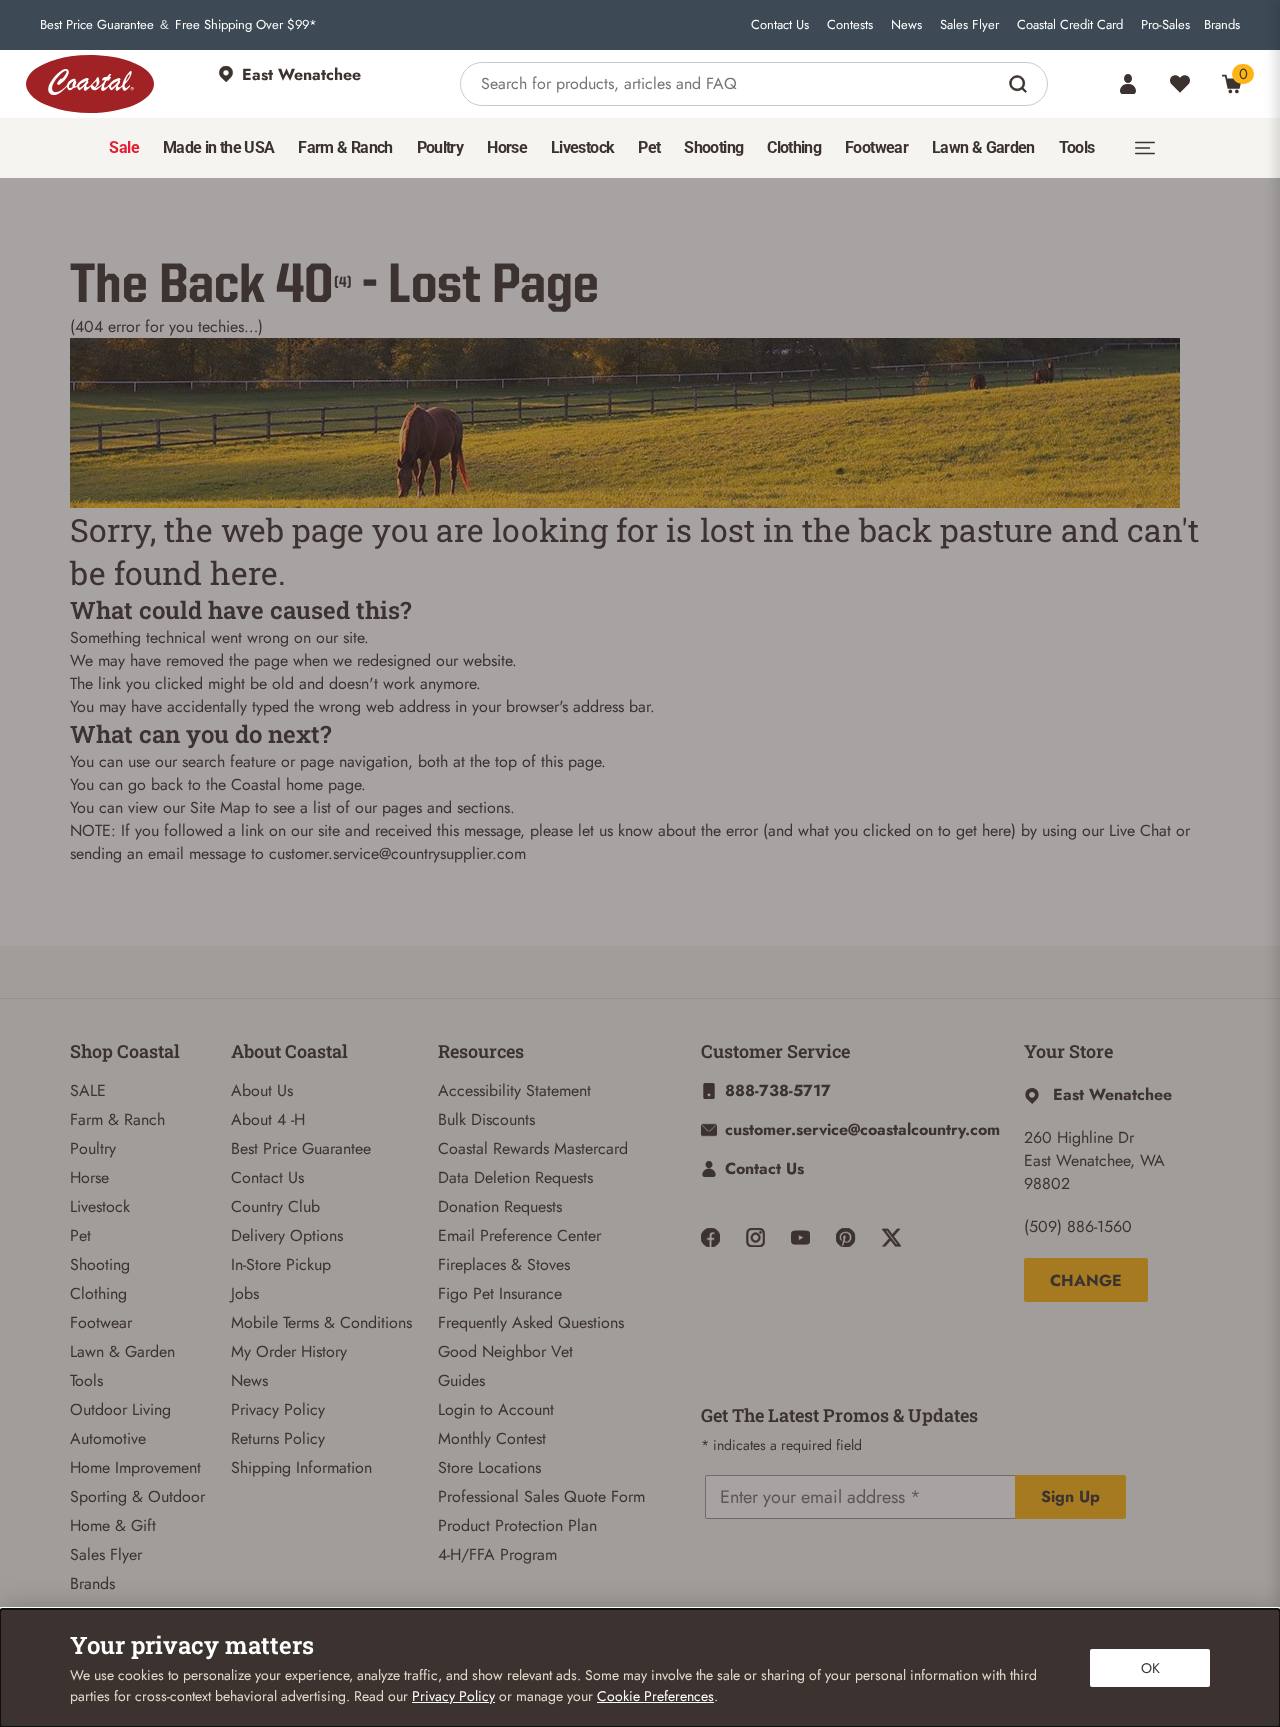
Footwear (101, 1322)
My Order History (289, 1351)
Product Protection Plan (517, 1525)
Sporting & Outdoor (137, 1496)
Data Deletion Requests (515, 1177)
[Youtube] (800, 1237)
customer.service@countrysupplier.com (397, 853)
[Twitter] (891, 1237)
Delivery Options (287, 1235)
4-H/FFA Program (497, 1554)
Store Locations (489, 1467)
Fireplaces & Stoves (504, 1264)
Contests (850, 25)
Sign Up (1070, 1496)
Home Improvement (135, 1467)
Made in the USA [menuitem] (218, 147)
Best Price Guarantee (97, 25)
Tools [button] (1077, 147)
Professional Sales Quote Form (541, 1496)
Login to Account (496, 1409)
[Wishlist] (1180, 84)
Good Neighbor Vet (505, 1351)
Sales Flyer (969, 25)
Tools (86, 1380)
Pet (80, 1235)
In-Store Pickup (281, 1264)
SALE (88, 1090)
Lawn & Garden (122, 1351)
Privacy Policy (278, 1409)
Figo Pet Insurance (500, 1293)
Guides (461, 1380)
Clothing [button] (794, 147)
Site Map (220, 807)
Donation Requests (500, 1206)
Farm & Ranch (117, 1119)
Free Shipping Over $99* (246, 25)
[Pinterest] (845, 1237)
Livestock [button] (582, 147)
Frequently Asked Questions (531, 1322)
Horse (89, 1177)
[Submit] (1020, 84)
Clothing (98, 1293)
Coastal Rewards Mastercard (533, 1148)
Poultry (93, 1148)
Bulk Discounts (486, 1119)
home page (323, 784)
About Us (262, 1090)
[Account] (1128, 84)
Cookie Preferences (655, 1696)
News (906, 25)
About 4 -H (268, 1119)
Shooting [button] (713, 147)
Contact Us (780, 25)
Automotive (108, 1438)
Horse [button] (507, 147)
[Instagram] (755, 1237)
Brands (1222, 25)
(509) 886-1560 (1078, 1226)
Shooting (100, 1264)
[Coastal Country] (90, 84)
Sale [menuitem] (123, 147)
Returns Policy (278, 1438)
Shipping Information (301, 1467)
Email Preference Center (519, 1235)
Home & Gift (113, 1525)
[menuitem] (123, 148)
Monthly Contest (492, 1438)
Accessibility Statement (514, 1090)
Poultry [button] (440, 147)
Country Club (275, 1206)
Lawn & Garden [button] (983, 147)
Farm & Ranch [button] (345, 147)
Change (1086, 1280)
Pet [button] (649, 147)
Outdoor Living (120, 1409)
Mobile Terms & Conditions (321, 1322)
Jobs (245, 1293)
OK (1150, 1668)
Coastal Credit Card (1070, 25)
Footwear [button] (876, 147)
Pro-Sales (1165, 25)
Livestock (100, 1206)
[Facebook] (710, 1237)
